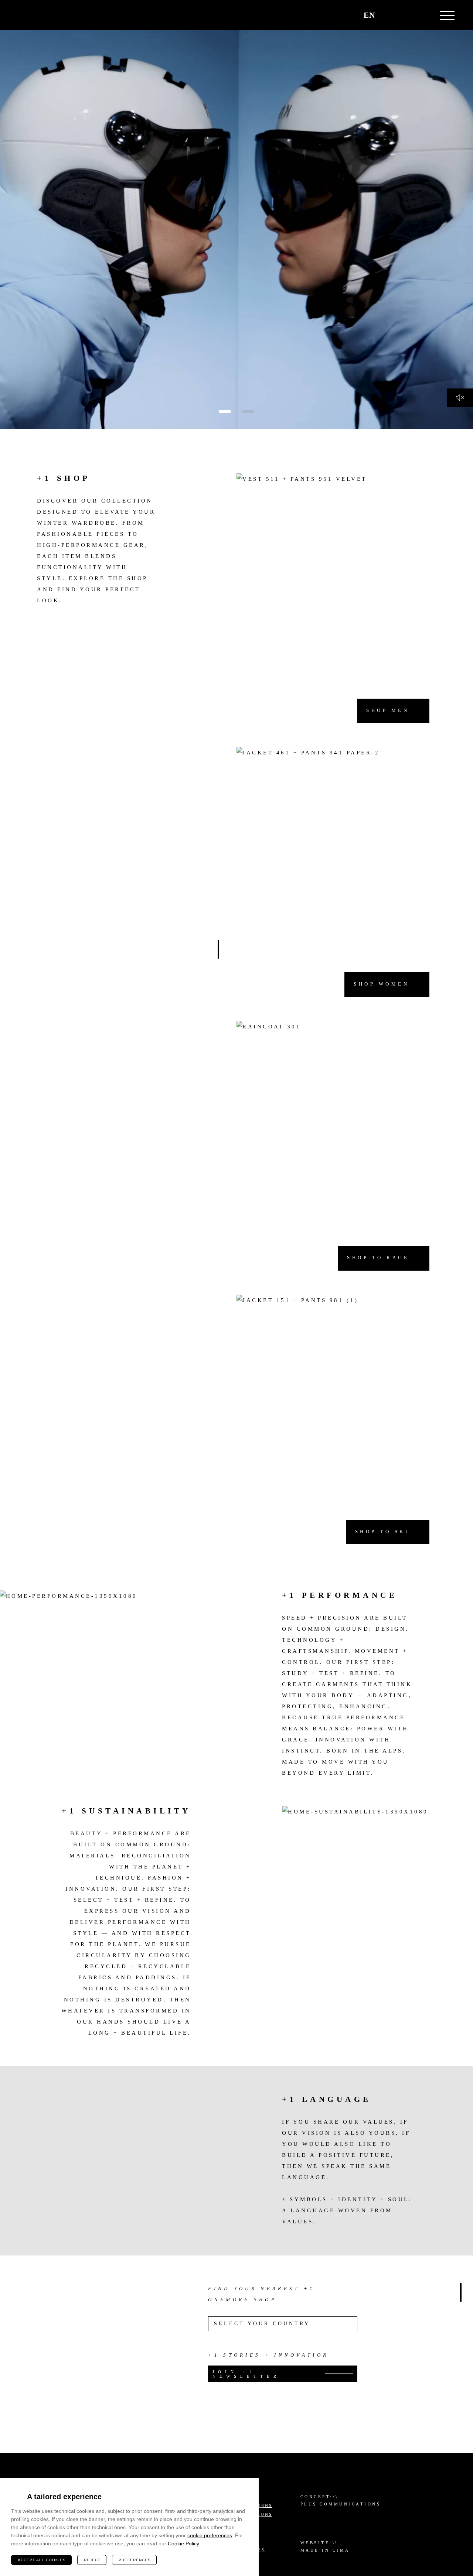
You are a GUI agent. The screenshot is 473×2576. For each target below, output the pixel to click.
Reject (92, 2560)
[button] (406, 15)
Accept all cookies (42, 2560)
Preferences (135, 2560)
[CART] (389, 15)
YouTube (429, 2522)
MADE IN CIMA (325, 2550)
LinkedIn (410, 2522)
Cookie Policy (183, 2544)
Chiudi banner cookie (249, 2488)
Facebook (429, 2503)
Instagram (410, 2503)
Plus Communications (341, 2504)
